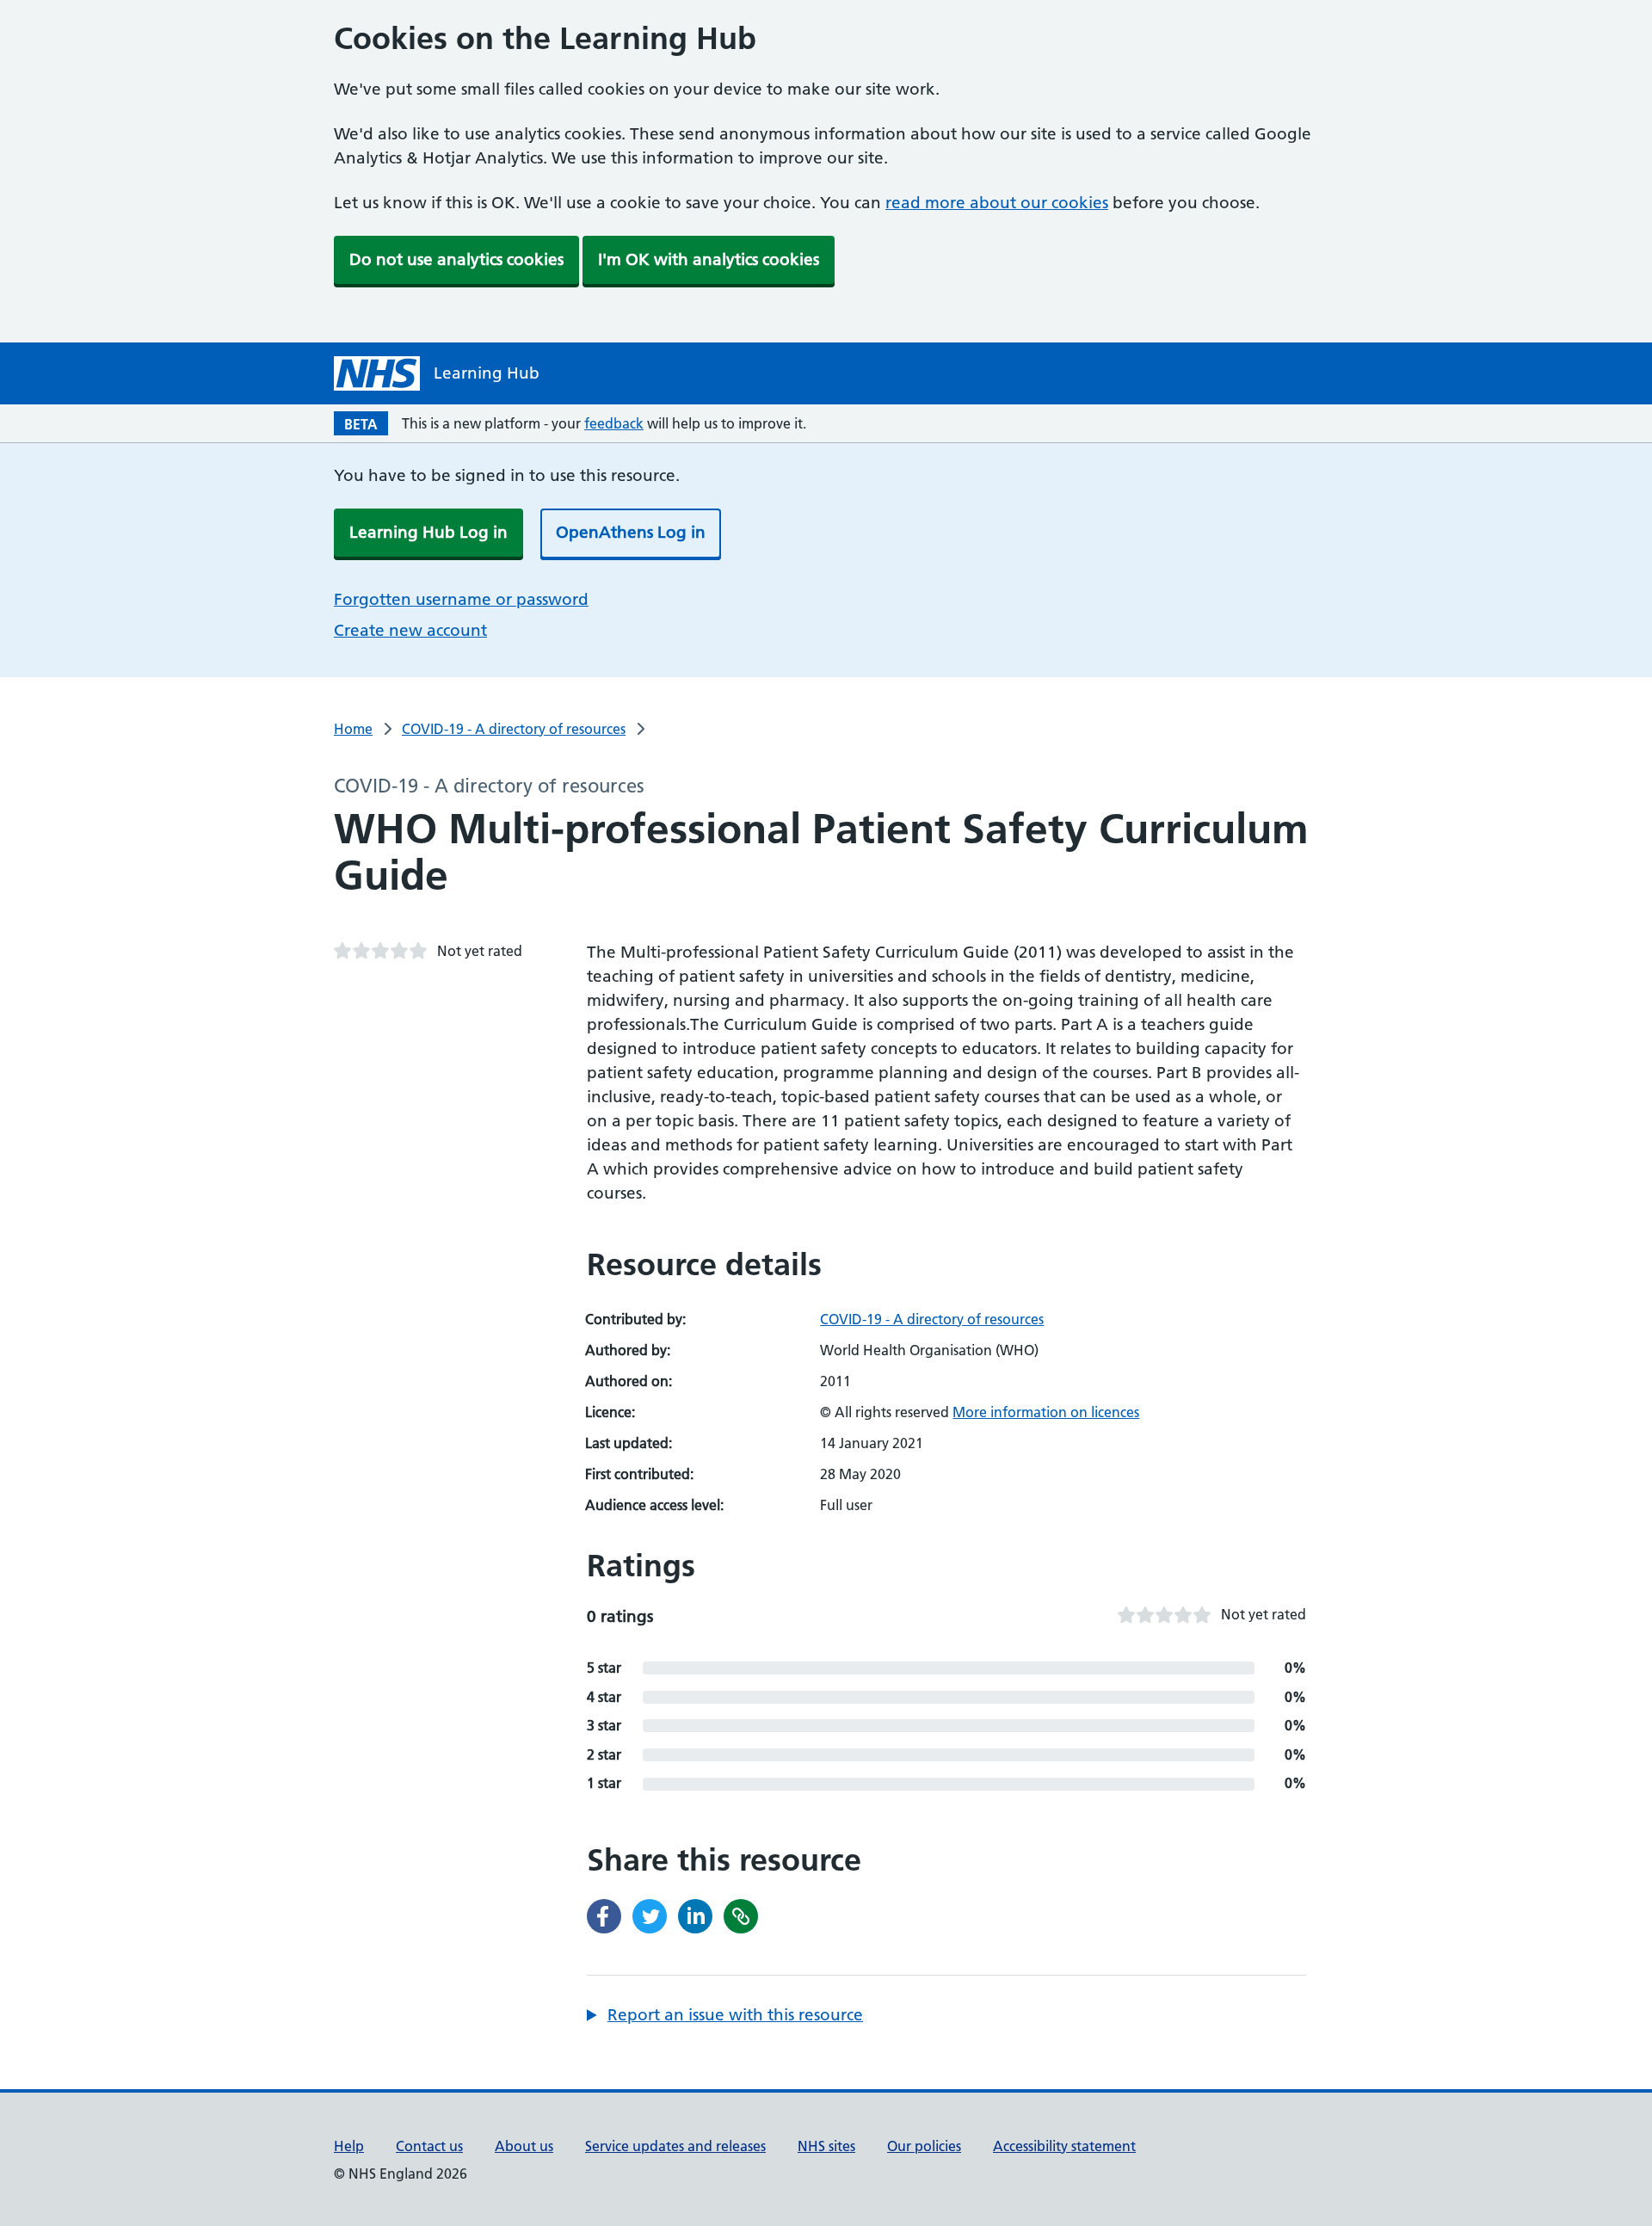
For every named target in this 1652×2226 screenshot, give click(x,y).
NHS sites (826, 2146)
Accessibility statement (1064, 2146)
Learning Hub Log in (428, 532)
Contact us (429, 2146)
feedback (614, 423)
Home (353, 729)
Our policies (924, 2146)
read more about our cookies (997, 203)
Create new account (410, 630)
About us (524, 2146)
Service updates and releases (675, 2146)
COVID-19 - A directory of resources (514, 729)
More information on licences (1046, 1412)
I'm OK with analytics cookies (709, 259)
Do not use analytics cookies (456, 259)
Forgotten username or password (461, 599)
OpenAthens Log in (631, 532)
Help (349, 2146)
